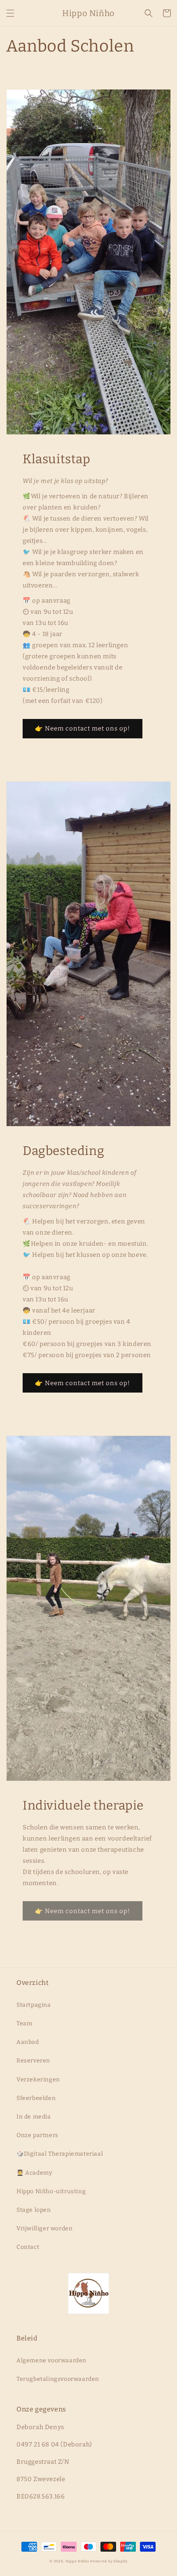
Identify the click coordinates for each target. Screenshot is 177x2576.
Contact (28, 2247)
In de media (34, 2117)
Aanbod (28, 2042)
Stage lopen (34, 2210)
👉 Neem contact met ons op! (83, 728)
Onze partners (37, 2135)
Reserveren (33, 2061)
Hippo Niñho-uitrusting (51, 2191)
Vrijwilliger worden (44, 2228)
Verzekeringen (38, 2080)
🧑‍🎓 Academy (34, 2173)
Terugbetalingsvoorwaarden (58, 2379)
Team (24, 2023)
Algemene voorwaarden (51, 2360)
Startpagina (34, 2005)
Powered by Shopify (109, 2561)
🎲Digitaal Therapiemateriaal (60, 2154)
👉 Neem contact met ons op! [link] (83, 1911)
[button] (10, 13)
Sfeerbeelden (36, 2098)
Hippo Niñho (78, 2561)
